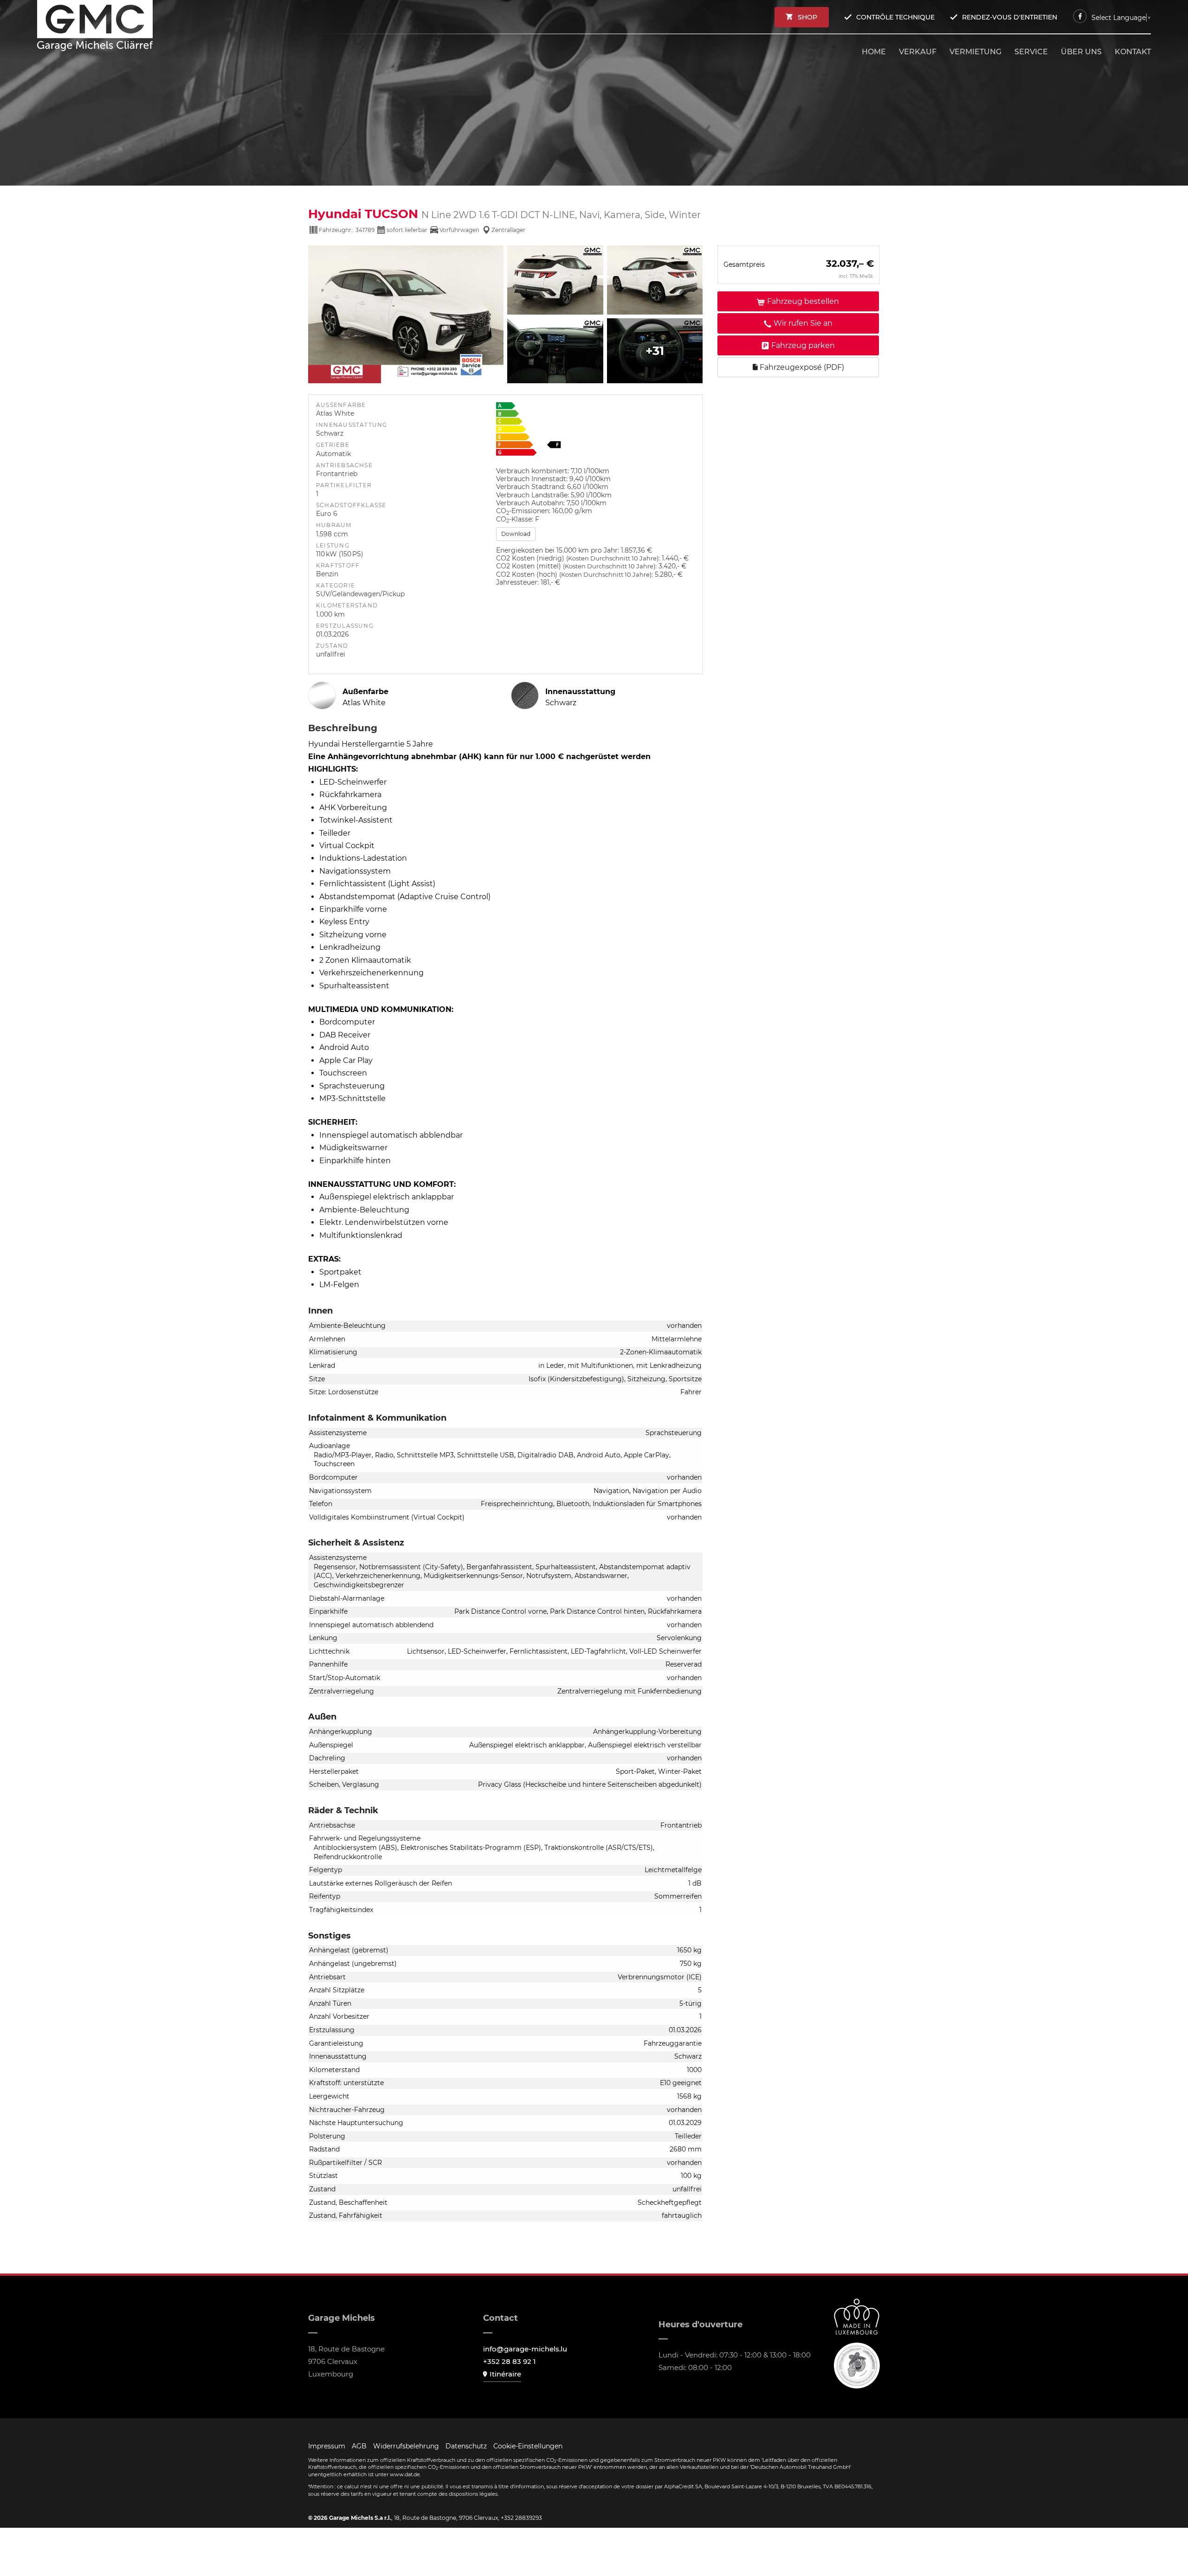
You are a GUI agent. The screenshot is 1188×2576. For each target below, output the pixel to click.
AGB (359, 2446)
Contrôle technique (895, 17)
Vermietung (975, 52)
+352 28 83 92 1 (510, 2361)
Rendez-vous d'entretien (1010, 17)
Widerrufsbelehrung (406, 2446)
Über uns (1081, 52)
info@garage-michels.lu (525, 2349)
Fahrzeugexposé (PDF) (801, 367)
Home (874, 52)
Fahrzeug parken (803, 345)
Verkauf (918, 52)
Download (516, 534)
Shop (807, 17)
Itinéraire (505, 2374)
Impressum (327, 2446)
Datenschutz (466, 2446)
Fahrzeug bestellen (803, 301)
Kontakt (1133, 52)
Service (1031, 52)
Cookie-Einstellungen (528, 2446)
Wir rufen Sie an (803, 323)
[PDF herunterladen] (595, 431)
